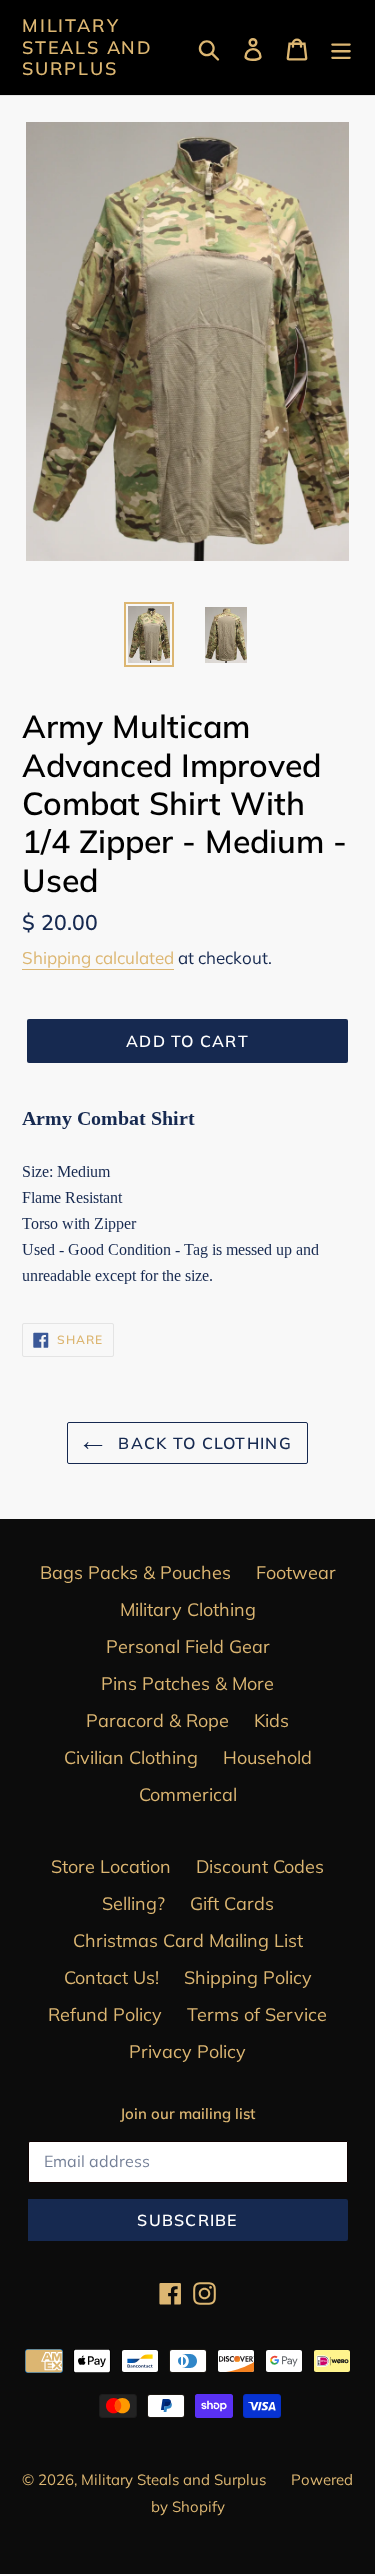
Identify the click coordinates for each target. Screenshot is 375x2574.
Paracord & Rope (157, 1720)
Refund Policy (105, 2014)
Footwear (296, 1572)
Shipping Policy (248, 1977)
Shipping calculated (98, 957)
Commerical (188, 1794)
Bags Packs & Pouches (135, 1572)
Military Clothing (188, 1609)
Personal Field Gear (188, 1646)
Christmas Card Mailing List (188, 1940)
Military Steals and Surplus (87, 47)
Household (267, 1757)
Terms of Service (257, 2014)
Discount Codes (260, 1866)
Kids (271, 1720)
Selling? (133, 1903)
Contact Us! (111, 1977)
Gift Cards (232, 1903)
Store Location (111, 1866)
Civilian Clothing (131, 1757)
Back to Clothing (202, 1443)
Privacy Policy (187, 2051)
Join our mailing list (187, 2114)
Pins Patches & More (187, 1683)
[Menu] (341, 47)
